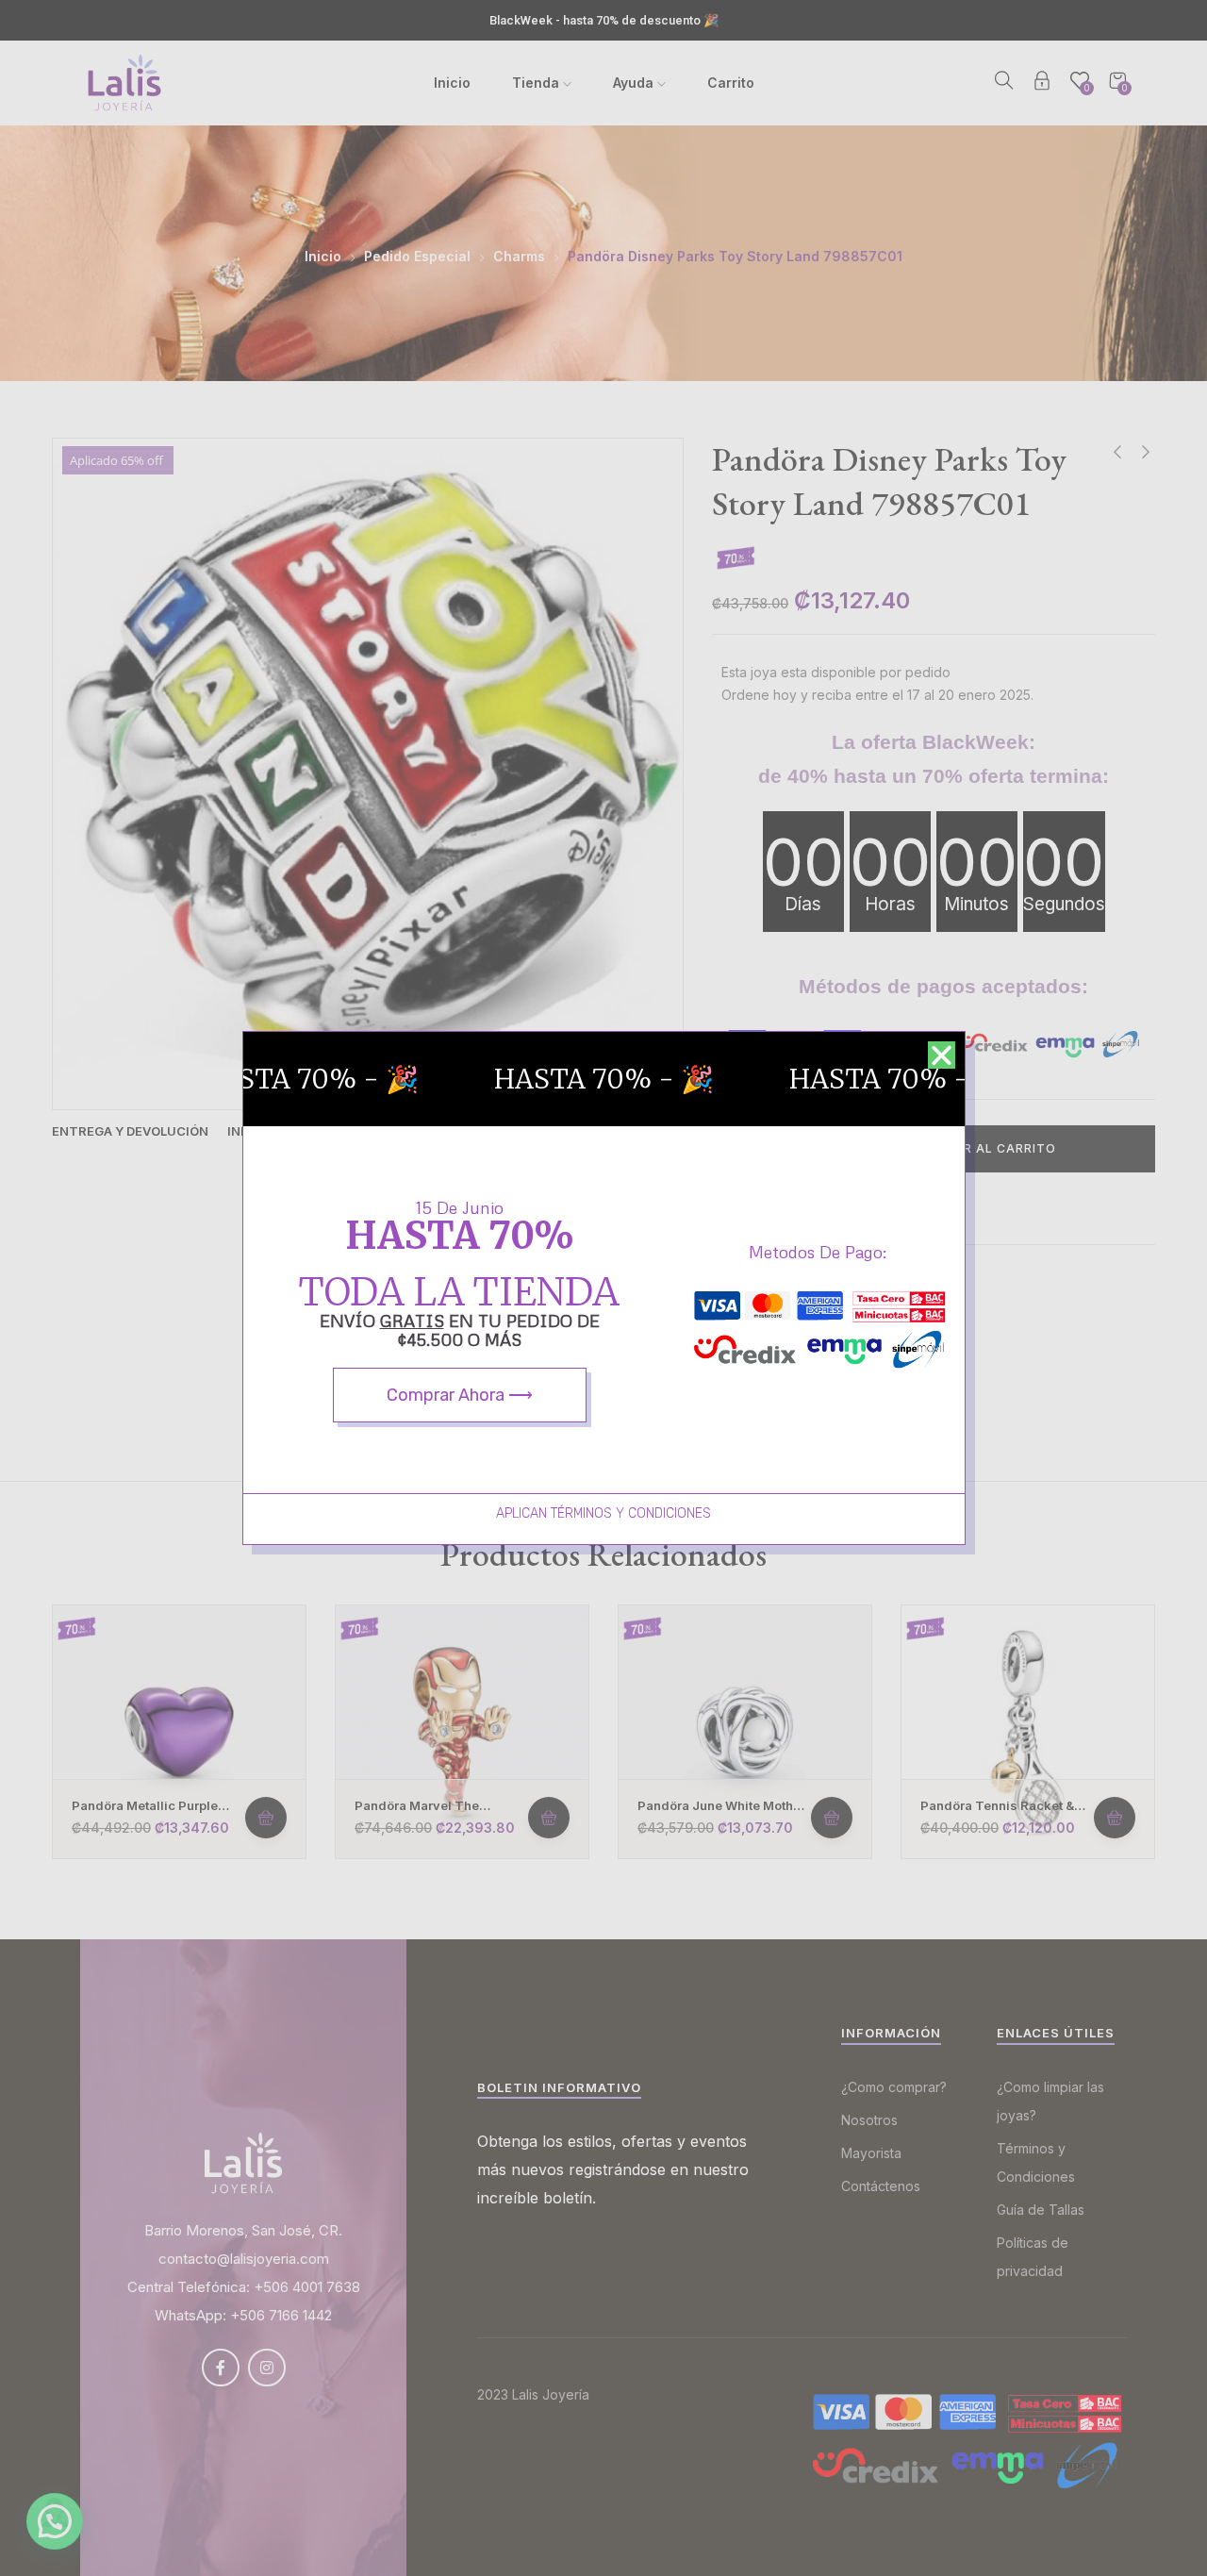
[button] (942, 1055)
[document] (603, 1288)
